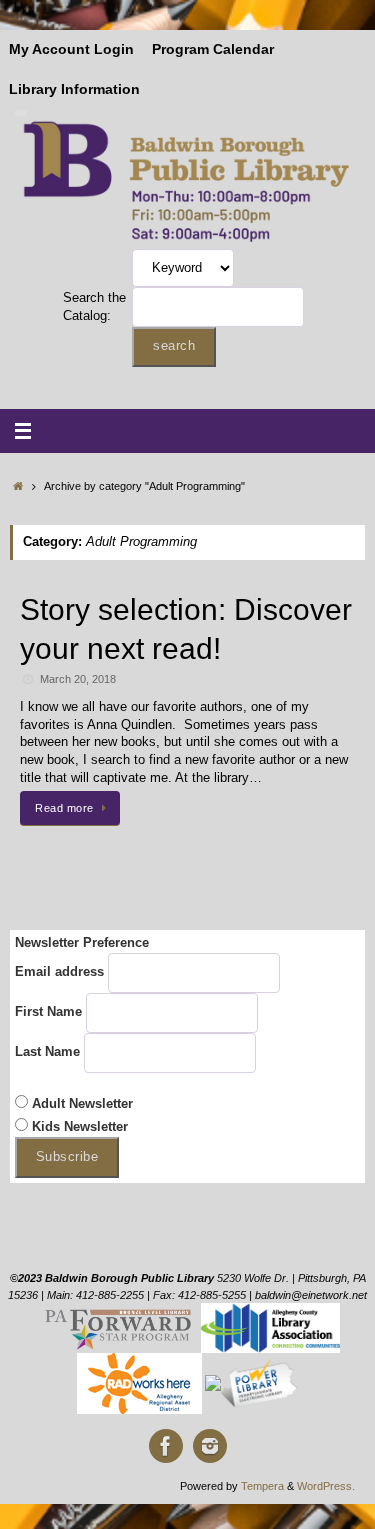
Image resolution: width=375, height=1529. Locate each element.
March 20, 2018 (78, 679)
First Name (48, 1012)
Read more (64, 808)
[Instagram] (210, 1446)
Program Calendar (213, 49)
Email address (59, 972)
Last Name (47, 1052)
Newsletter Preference (82, 943)
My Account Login (71, 49)
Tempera (262, 1486)
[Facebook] (166, 1446)
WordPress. (326, 1486)
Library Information (74, 89)
